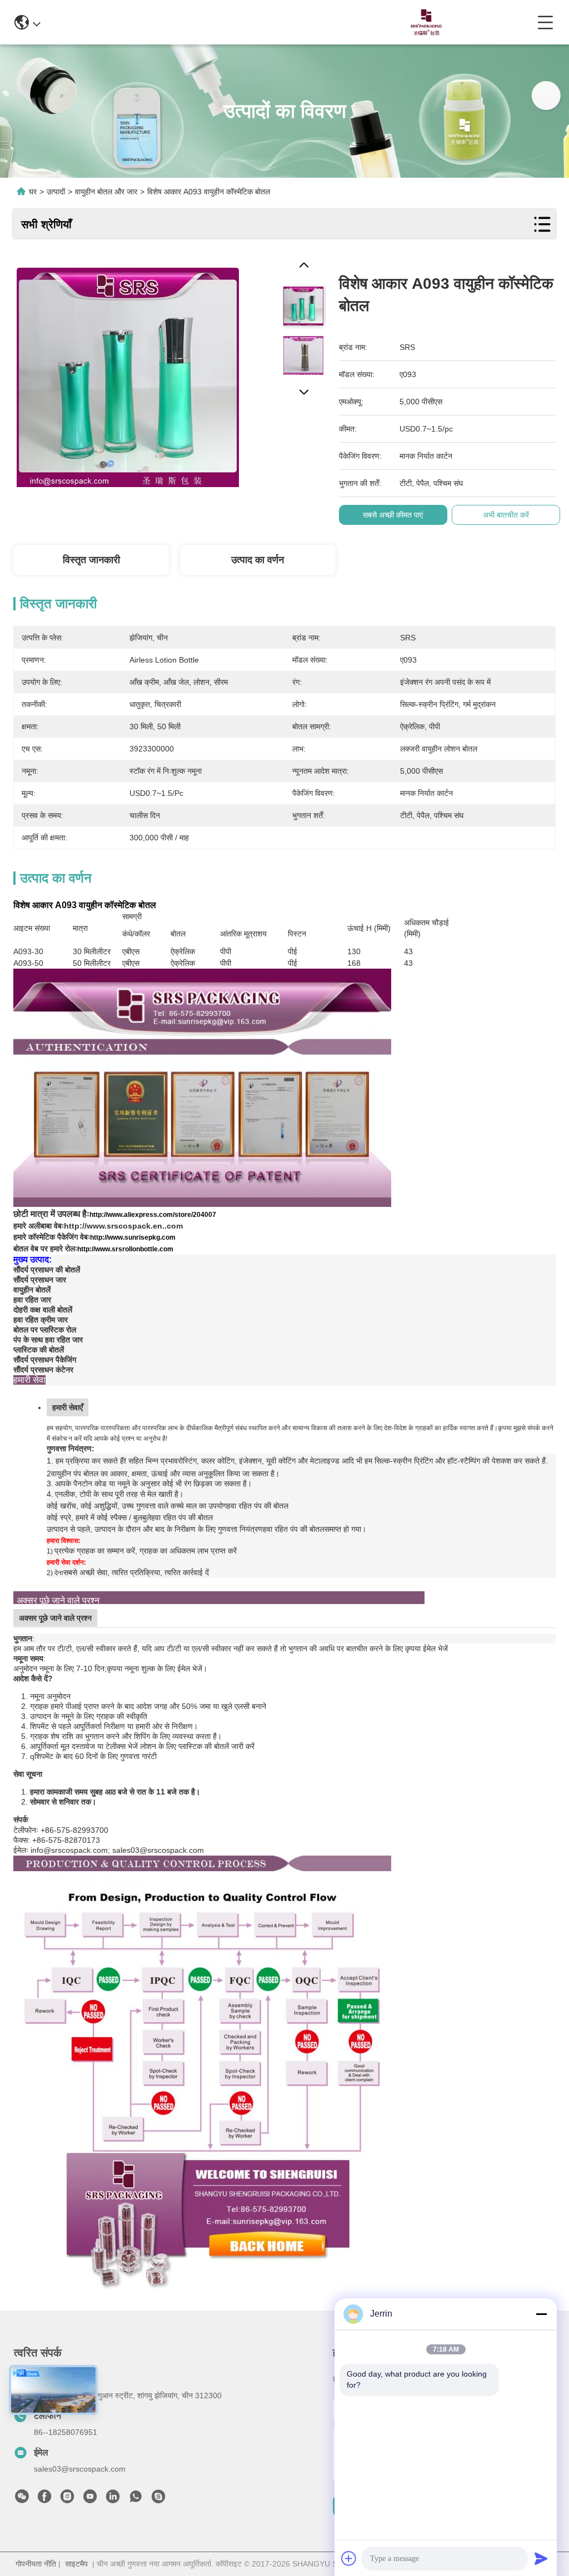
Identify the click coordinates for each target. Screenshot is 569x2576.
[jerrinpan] (158, 2499)
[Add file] (349, 2558)
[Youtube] (90, 2499)
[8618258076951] (136, 2499)
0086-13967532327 (272, 22)
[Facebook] (44, 2499)
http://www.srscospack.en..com (123, 1226)
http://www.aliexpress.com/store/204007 (153, 1215)
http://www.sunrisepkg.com (133, 1237)
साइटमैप (76, 2564)
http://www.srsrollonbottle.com (125, 1249)
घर (33, 192)
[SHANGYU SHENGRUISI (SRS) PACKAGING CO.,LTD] (423, 22)
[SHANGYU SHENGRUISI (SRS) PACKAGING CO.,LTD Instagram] (67, 2499)
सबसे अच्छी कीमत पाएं (393, 515)
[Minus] (541, 2314)
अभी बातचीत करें (506, 515)
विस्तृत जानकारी (91, 560)
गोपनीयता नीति (36, 2564)
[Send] (541, 2558)
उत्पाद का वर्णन (258, 560)
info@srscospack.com (168, 22)
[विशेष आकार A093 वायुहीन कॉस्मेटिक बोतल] (128, 373)
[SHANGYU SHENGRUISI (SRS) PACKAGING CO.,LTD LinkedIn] (113, 2499)
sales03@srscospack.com (80, 2469)
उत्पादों (56, 192)
